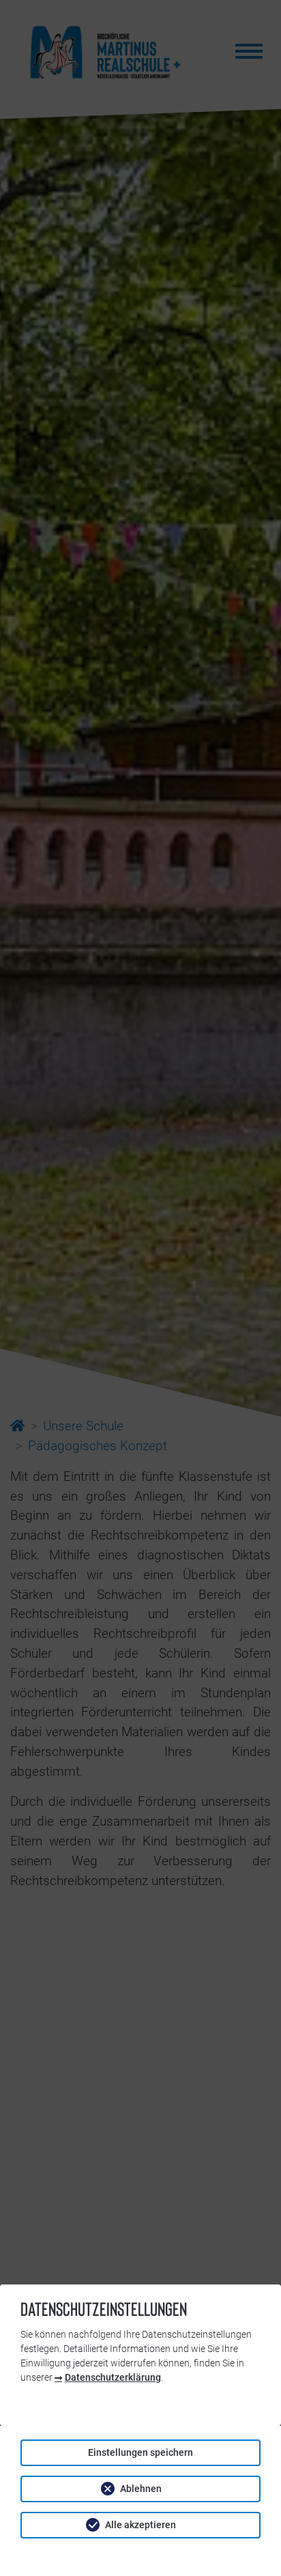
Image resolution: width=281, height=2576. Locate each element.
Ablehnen (141, 2489)
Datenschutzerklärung (113, 2377)
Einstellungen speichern (140, 2452)
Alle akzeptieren (140, 2525)
